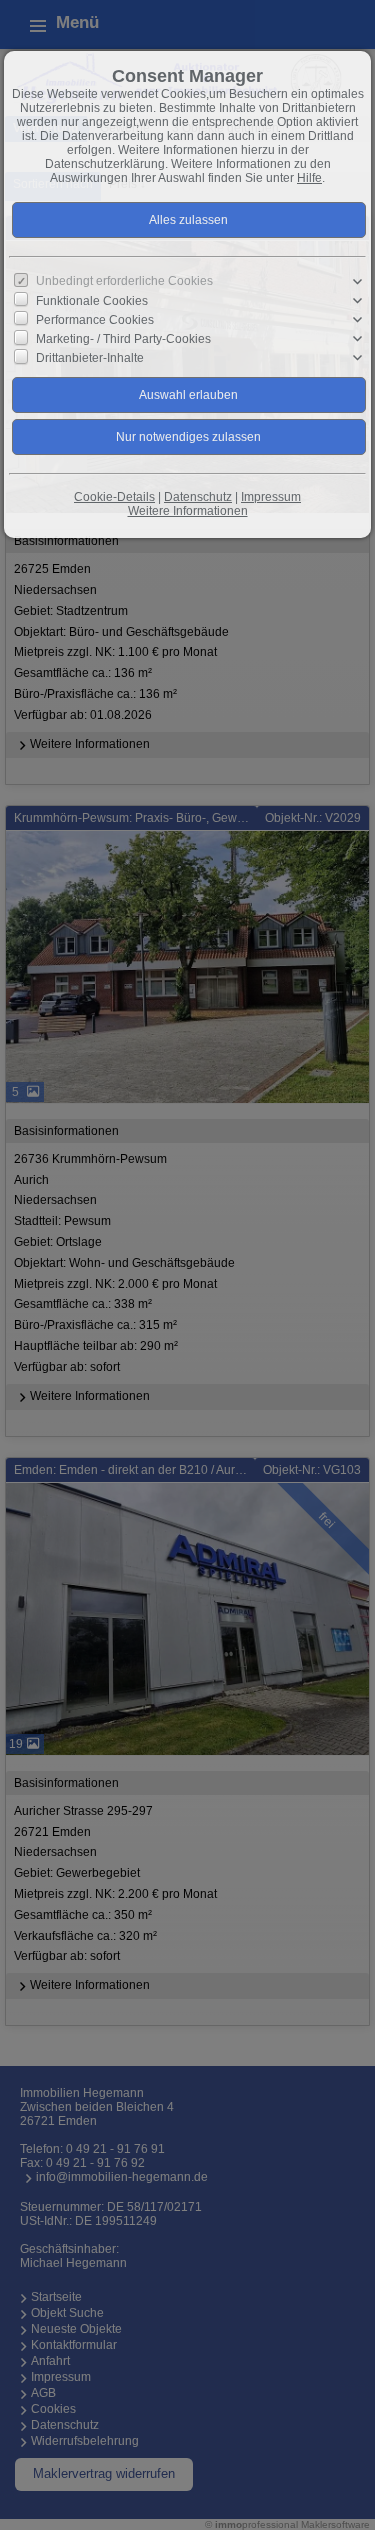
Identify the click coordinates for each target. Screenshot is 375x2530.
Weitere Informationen (188, 511)
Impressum (271, 497)
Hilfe (309, 178)
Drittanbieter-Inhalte (90, 358)
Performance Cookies (95, 320)
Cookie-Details (114, 497)
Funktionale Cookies (92, 301)
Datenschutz (198, 497)
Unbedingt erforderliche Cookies (124, 281)
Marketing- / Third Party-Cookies (123, 339)
